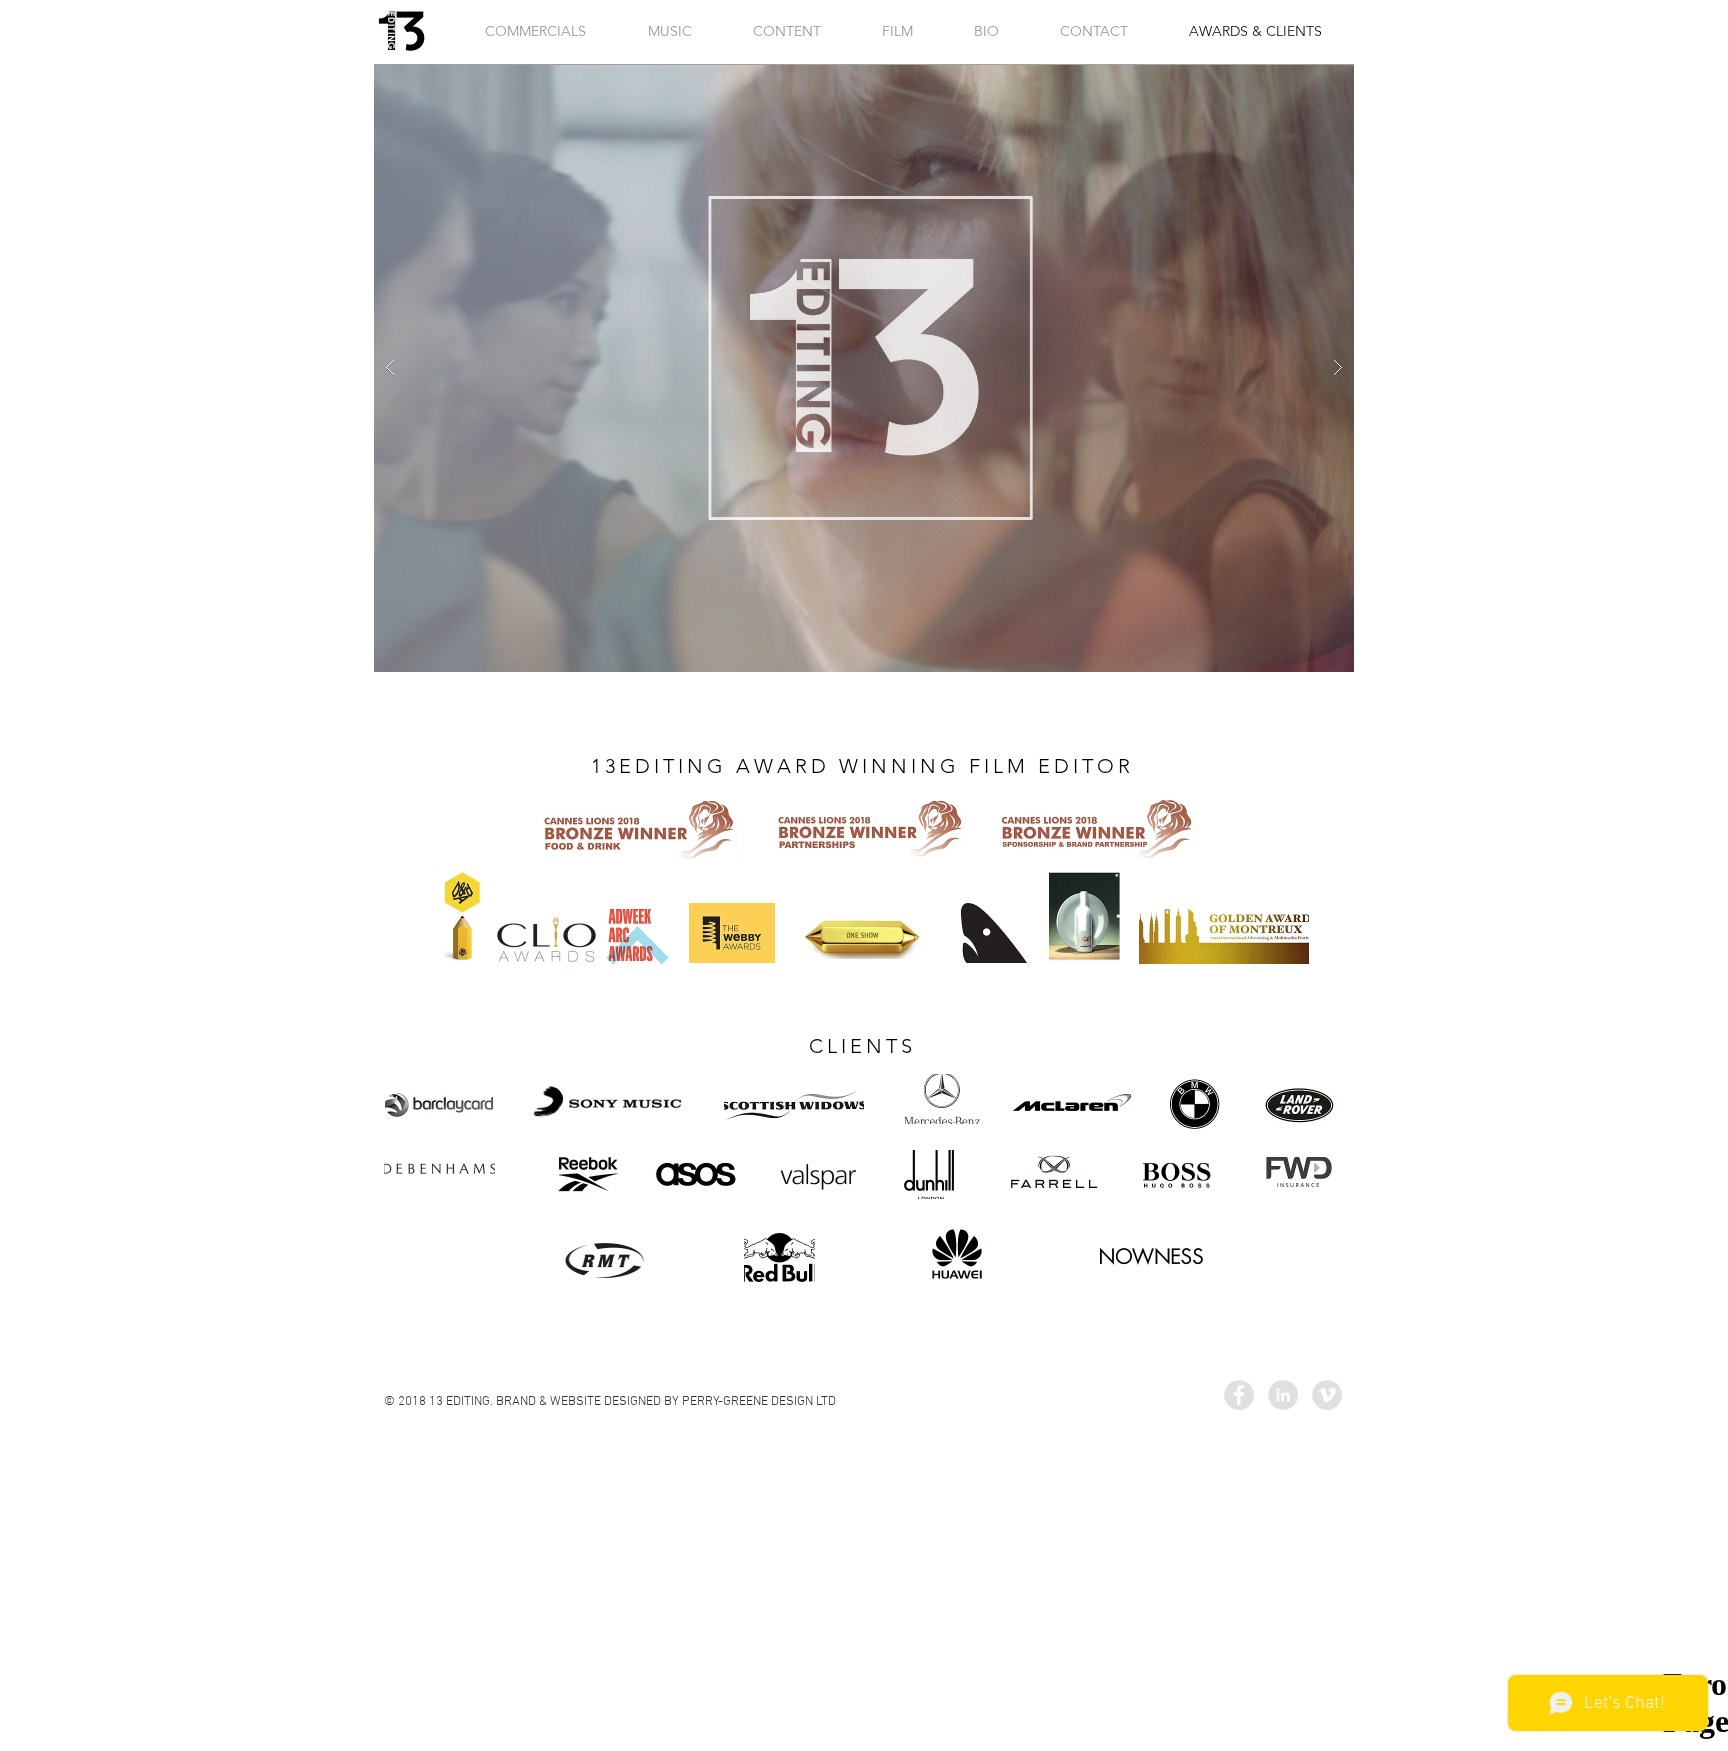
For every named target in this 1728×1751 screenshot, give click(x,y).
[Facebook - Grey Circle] (1239, 1395)
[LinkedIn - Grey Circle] (1283, 1395)
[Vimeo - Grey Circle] (1327, 1395)
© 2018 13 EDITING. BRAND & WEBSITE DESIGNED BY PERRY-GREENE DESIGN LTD (610, 1402)
